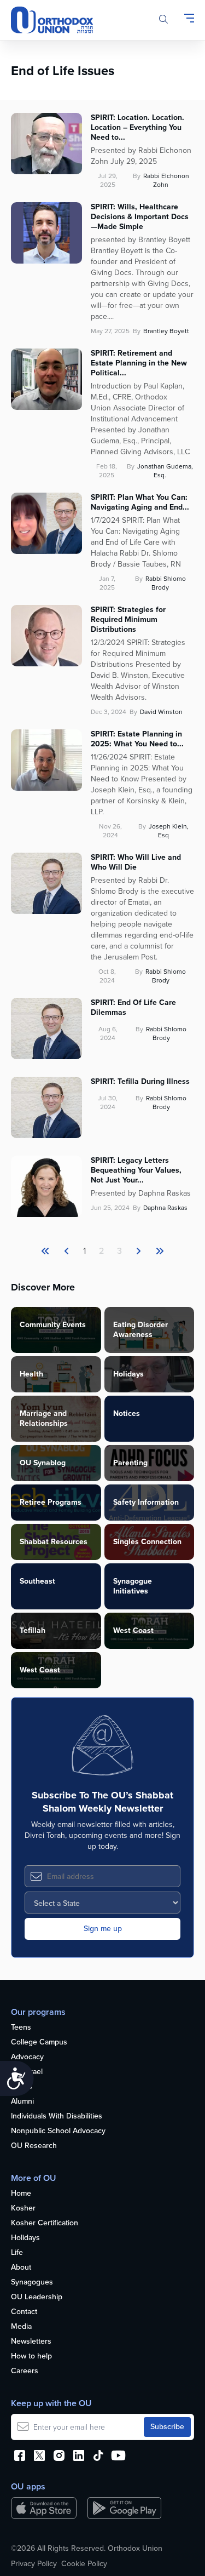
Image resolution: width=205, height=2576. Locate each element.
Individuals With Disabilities (57, 2117)
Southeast (37, 1581)
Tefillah (33, 1630)
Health (31, 1374)
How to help (31, 2357)
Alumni (22, 2102)
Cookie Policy (84, 2564)
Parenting (130, 1463)
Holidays (128, 1374)
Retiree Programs (51, 1502)
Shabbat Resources (54, 1542)
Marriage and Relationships (44, 1418)
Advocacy (27, 2057)
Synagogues (32, 2283)
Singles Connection (147, 1542)
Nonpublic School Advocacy (58, 2131)
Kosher (23, 2209)
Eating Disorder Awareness (140, 1330)
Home (21, 2194)
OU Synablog (43, 1463)
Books (22, 2087)
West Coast (133, 1630)
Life (17, 2253)
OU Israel (27, 2072)
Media (21, 2327)
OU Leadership (37, 2297)
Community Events (53, 1325)
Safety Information (146, 1502)
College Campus (39, 2043)
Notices (127, 1413)
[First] (45, 1251)
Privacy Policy (34, 2564)
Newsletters (31, 2342)
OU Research (34, 2146)
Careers (25, 2371)
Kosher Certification (45, 2223)
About (21, 2268)
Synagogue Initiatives (133, 1586)
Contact (24, 2312)
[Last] (138, 1251)
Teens (21, 2028)
